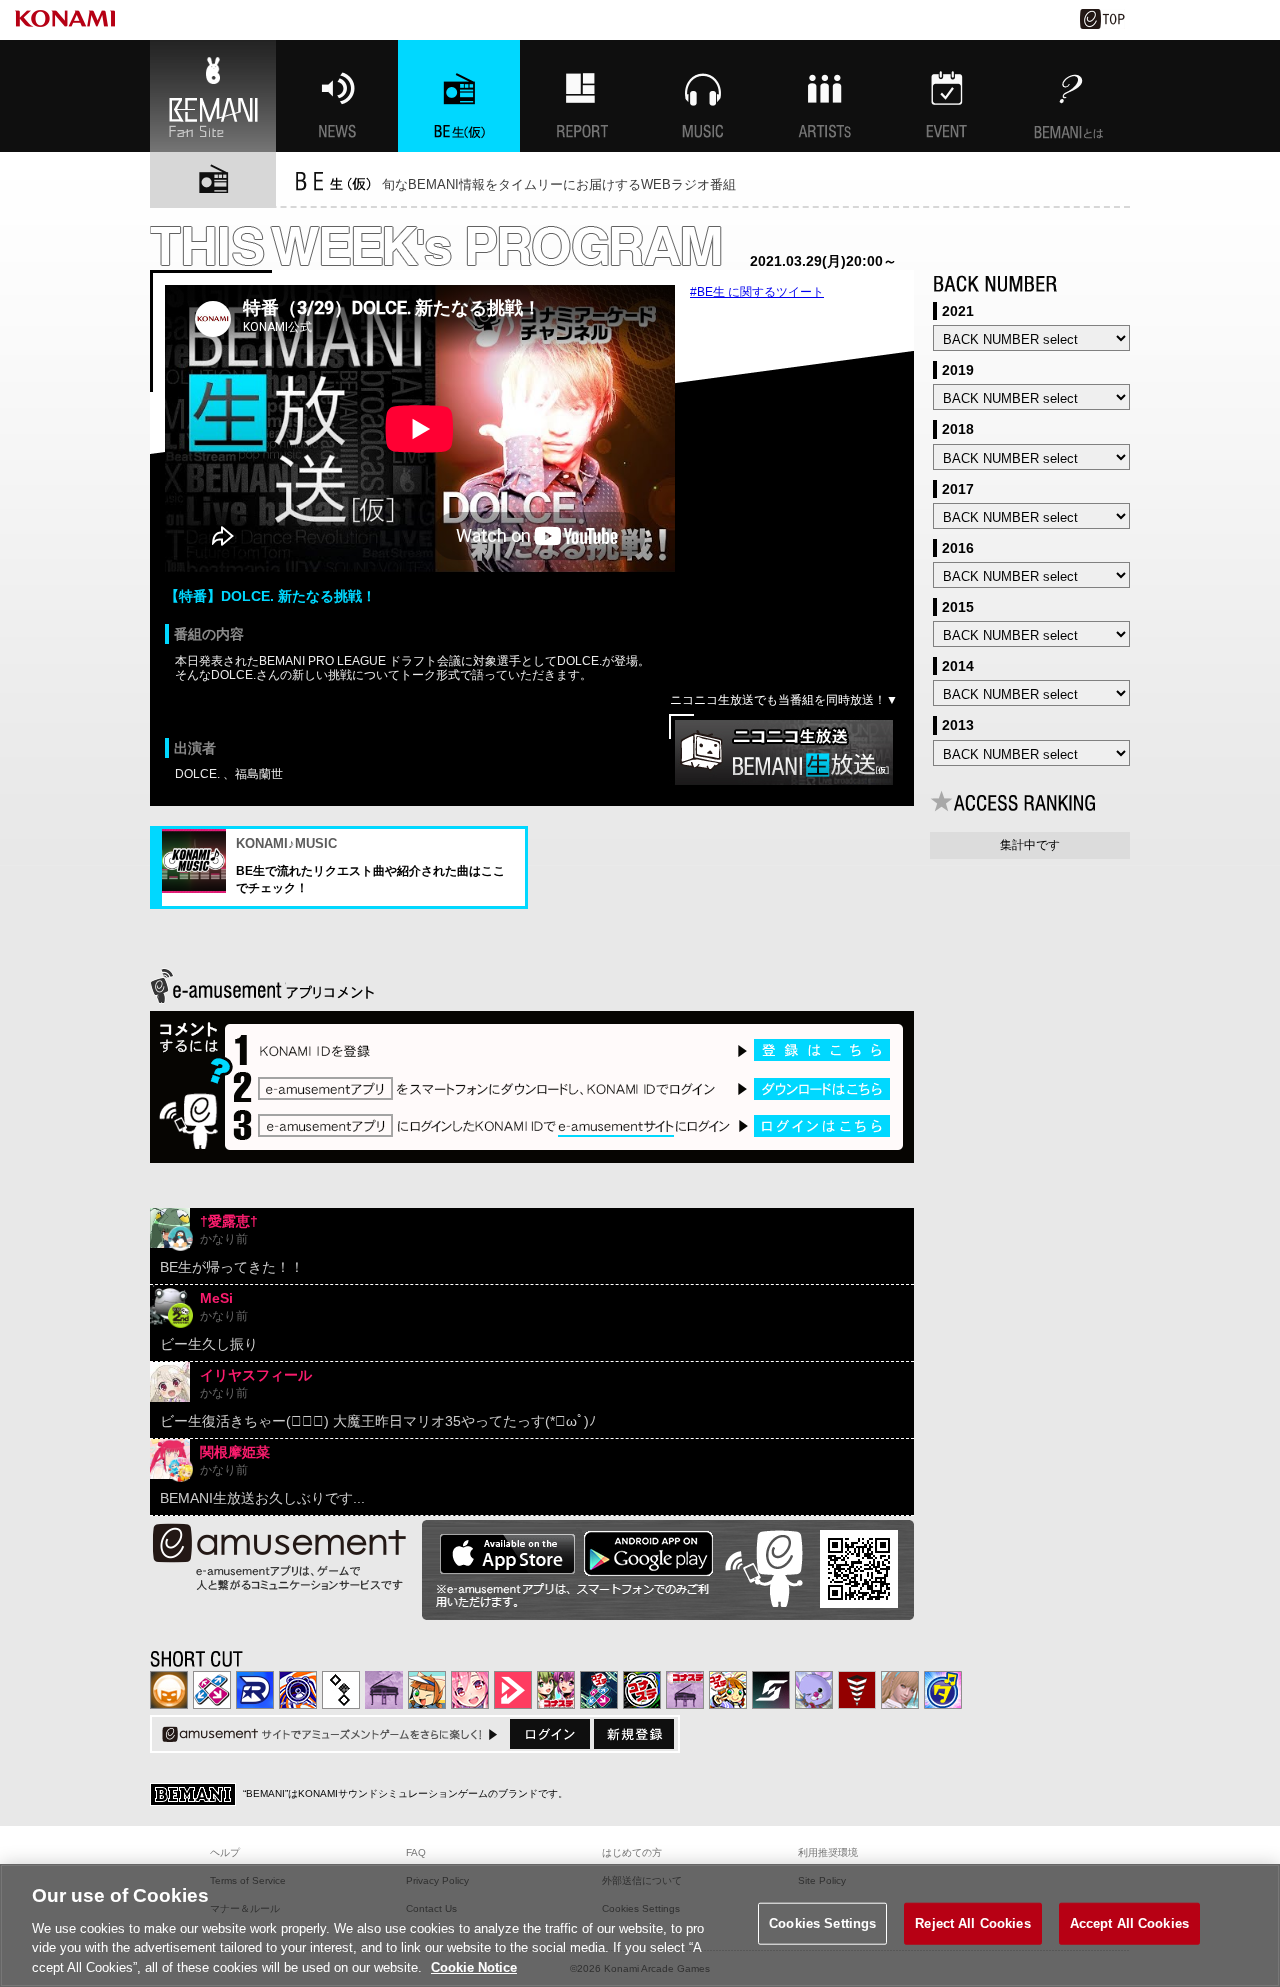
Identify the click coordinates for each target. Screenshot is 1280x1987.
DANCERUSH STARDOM (255, 1690)
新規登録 (634, 1734)
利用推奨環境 (828, 1852)
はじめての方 (632, 1852)
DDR (212, 1690)
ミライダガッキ (943, 1690)
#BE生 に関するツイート (757, 292)
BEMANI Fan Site (213, 96)
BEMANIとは (1069, 96)
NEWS (337, 96)
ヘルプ (225, 1852)
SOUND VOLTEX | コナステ (771, 1690)
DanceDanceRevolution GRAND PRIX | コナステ (599, 1690)
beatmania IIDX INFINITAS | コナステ (556, 1690)
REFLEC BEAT (814, 1690)
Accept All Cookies (1129, 1923)
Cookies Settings (822, 1923)
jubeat (341, 1690)
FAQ (416, 1852)
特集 (581, 96)
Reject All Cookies (972, 1923)
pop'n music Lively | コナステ (728, 1690)
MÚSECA (857, 1690)
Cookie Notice (474, 1966)
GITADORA (298, 1690)
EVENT (947, 96)
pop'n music (427, 1690)
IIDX (169, 1690)
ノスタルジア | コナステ (685, 1690)
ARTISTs (825, 96)
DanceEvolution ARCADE (900, 1690)
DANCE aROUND (513, 1690)
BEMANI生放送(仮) (459, 96)
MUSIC (703, 96)
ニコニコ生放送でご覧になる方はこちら (784, 752)
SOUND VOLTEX (470, 1690)
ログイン (550, 1734)
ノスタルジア (384, 1690)
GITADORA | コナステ (642, 1690)
